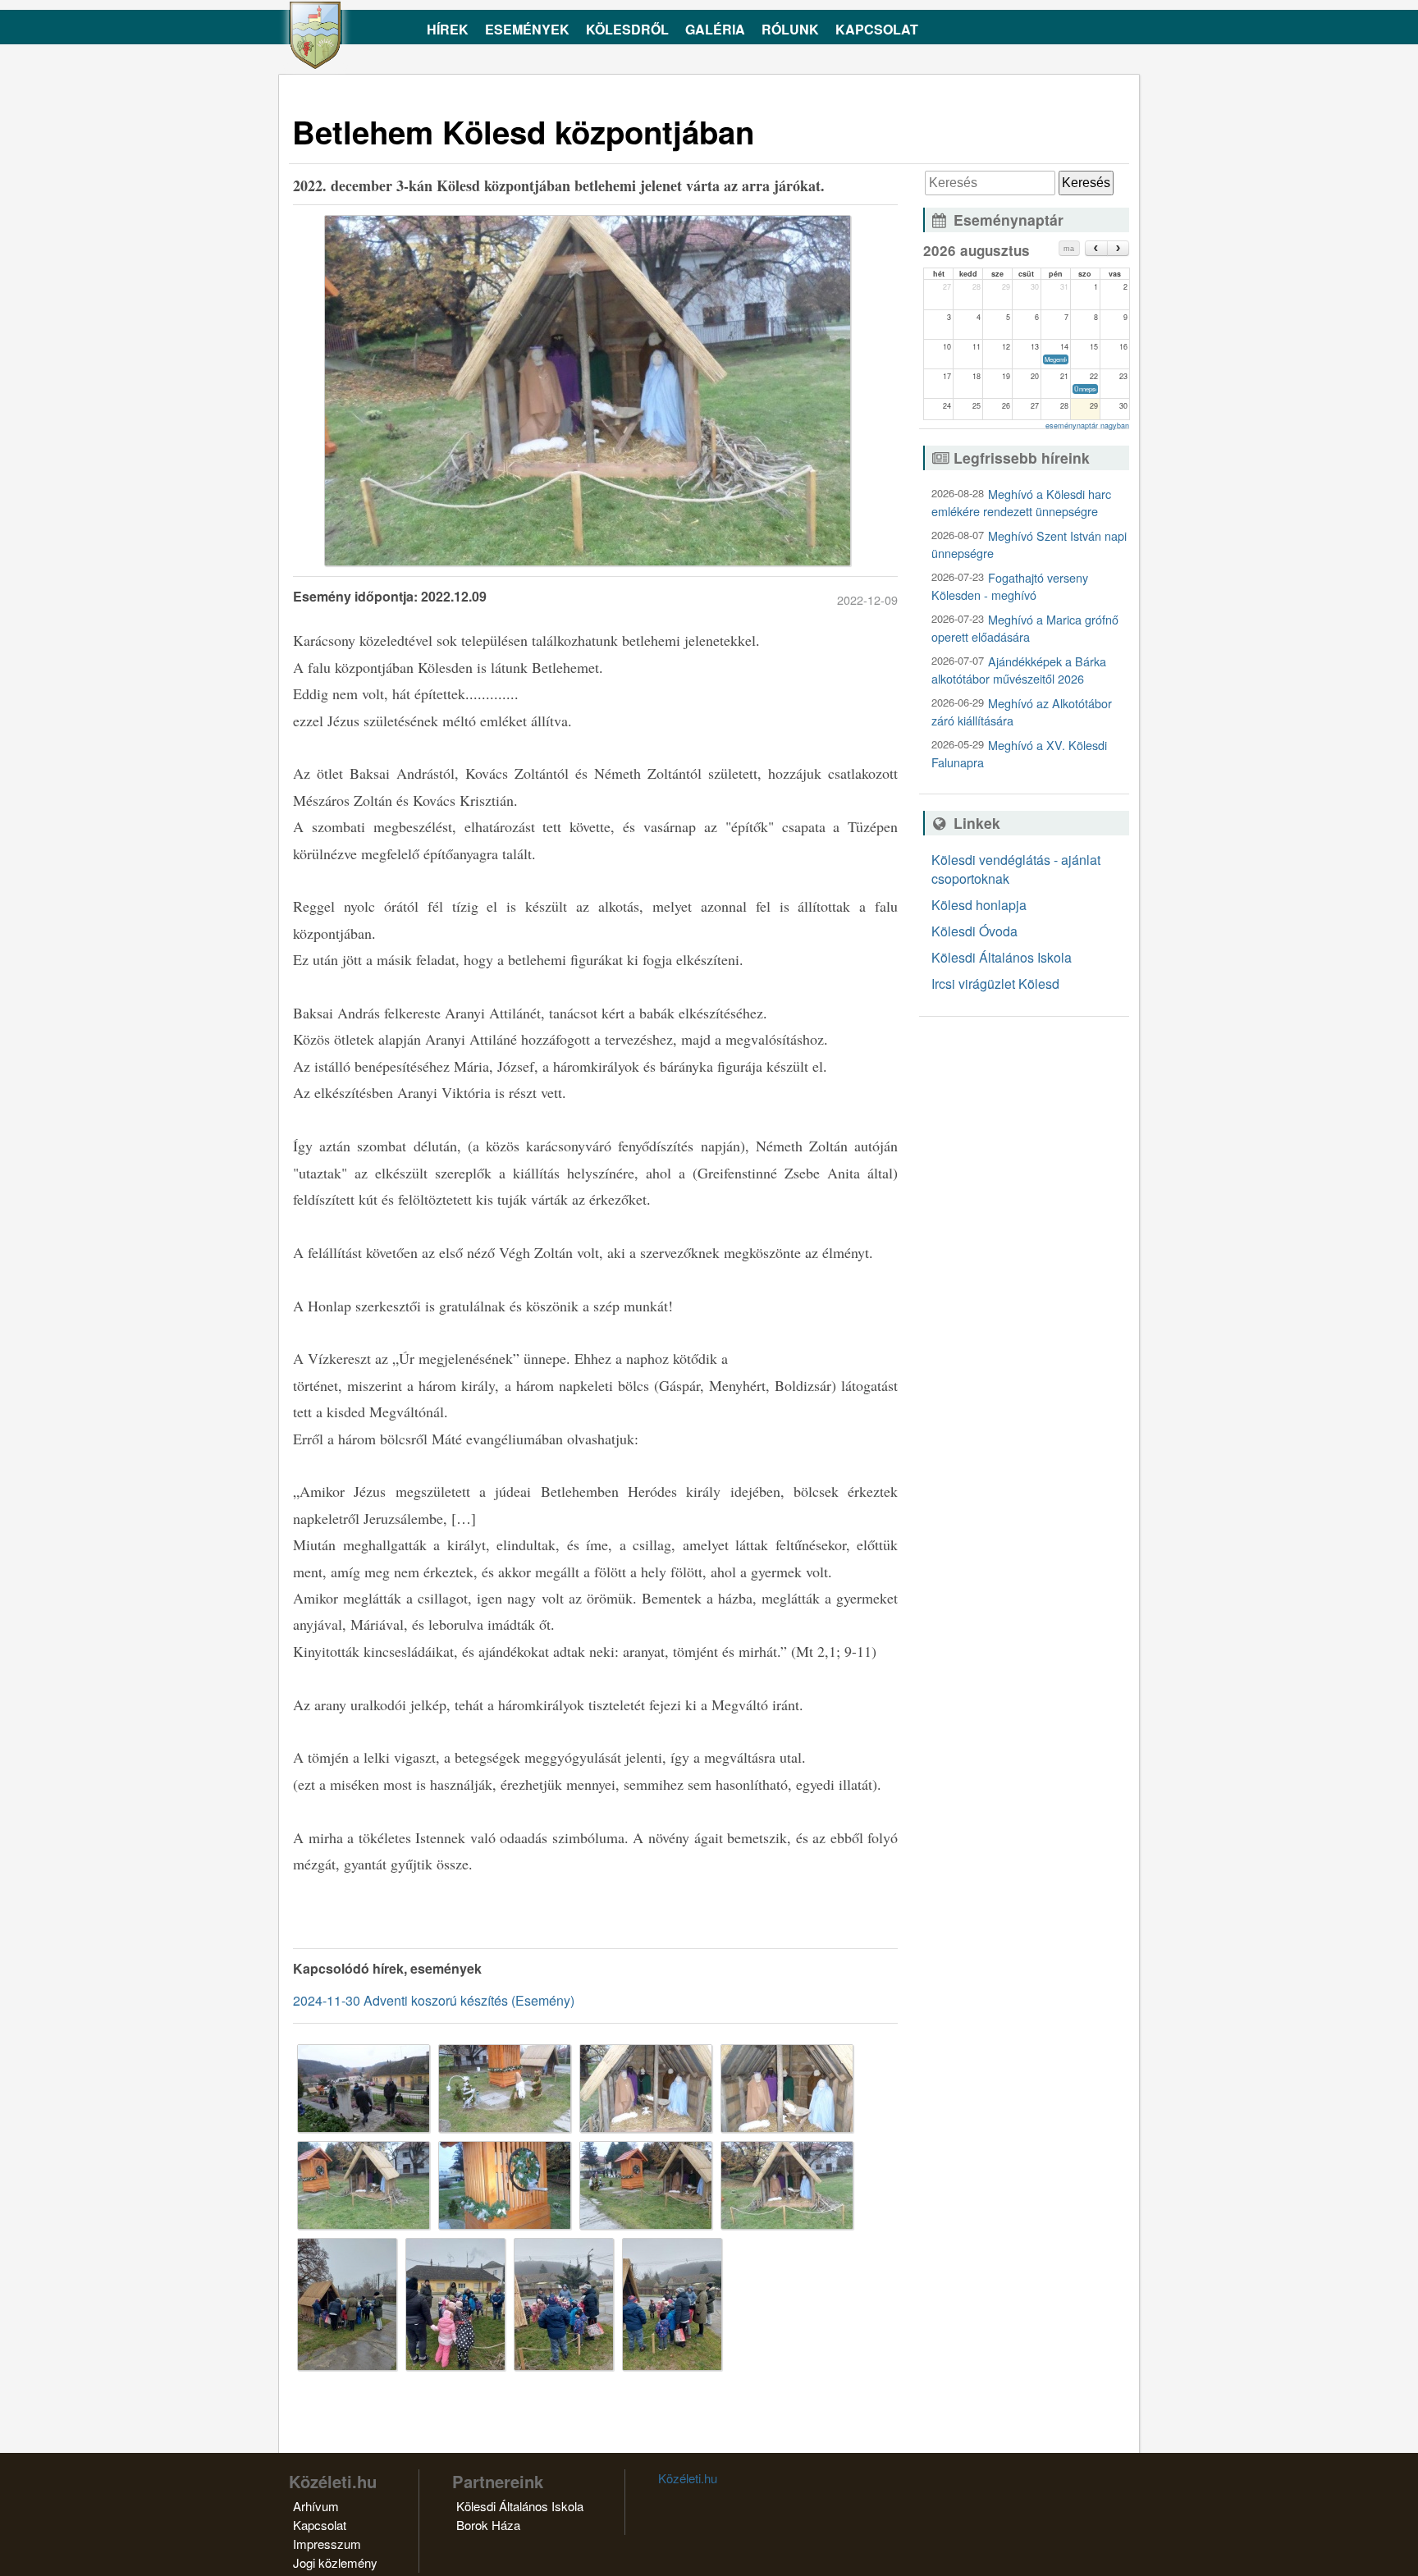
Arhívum (316, 2506)
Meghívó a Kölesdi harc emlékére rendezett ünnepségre (1021, 502)
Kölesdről (627, 29)
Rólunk (790, 29)
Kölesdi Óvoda (974, 931)
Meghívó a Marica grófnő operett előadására (1025, 628)
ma (1069, 249)
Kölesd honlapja (979, 905)
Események (527, 29)
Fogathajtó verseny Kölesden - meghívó (1010, 586)
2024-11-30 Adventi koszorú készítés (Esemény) (434, 2000)
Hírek (448, 29)
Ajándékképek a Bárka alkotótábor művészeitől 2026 (1019, 670)
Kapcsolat (877, 29)
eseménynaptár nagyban (1087, 426)
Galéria (715, 29)
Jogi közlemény (335, 2562)
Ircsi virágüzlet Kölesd (995, 984)
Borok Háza (488, 2525)
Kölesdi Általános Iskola (1002, 957)
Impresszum (327, 2544)
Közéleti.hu (688, 2478)
